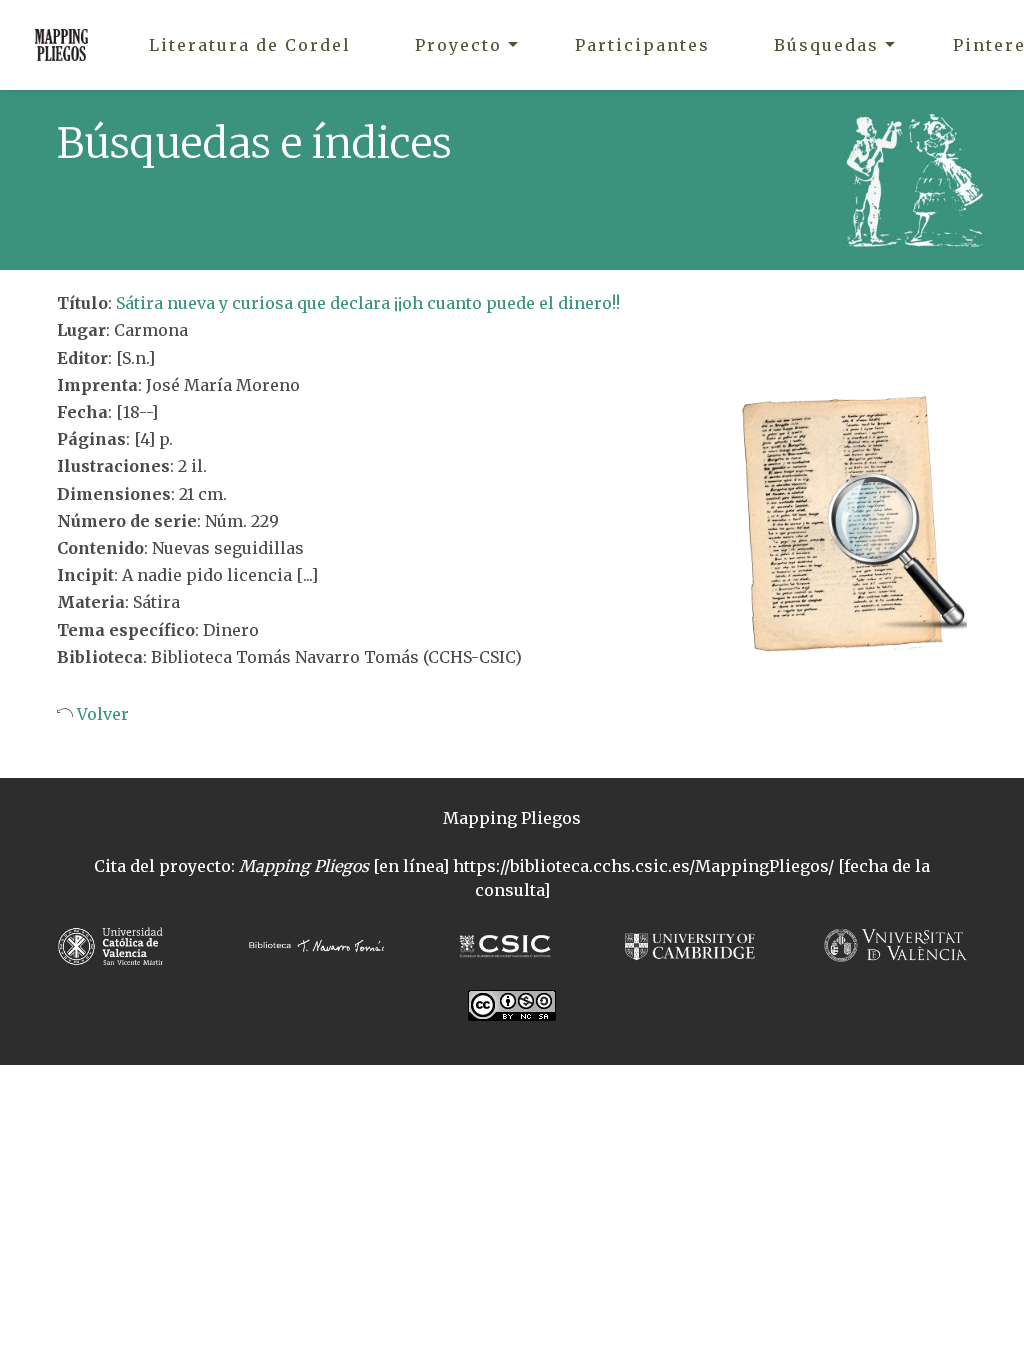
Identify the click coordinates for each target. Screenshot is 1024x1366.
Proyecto (458, 45)
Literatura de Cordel (250, 45)
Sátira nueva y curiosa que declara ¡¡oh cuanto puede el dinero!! (368, 303)
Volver (101, 714)
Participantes (642, 45)
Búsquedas (826, 45)
